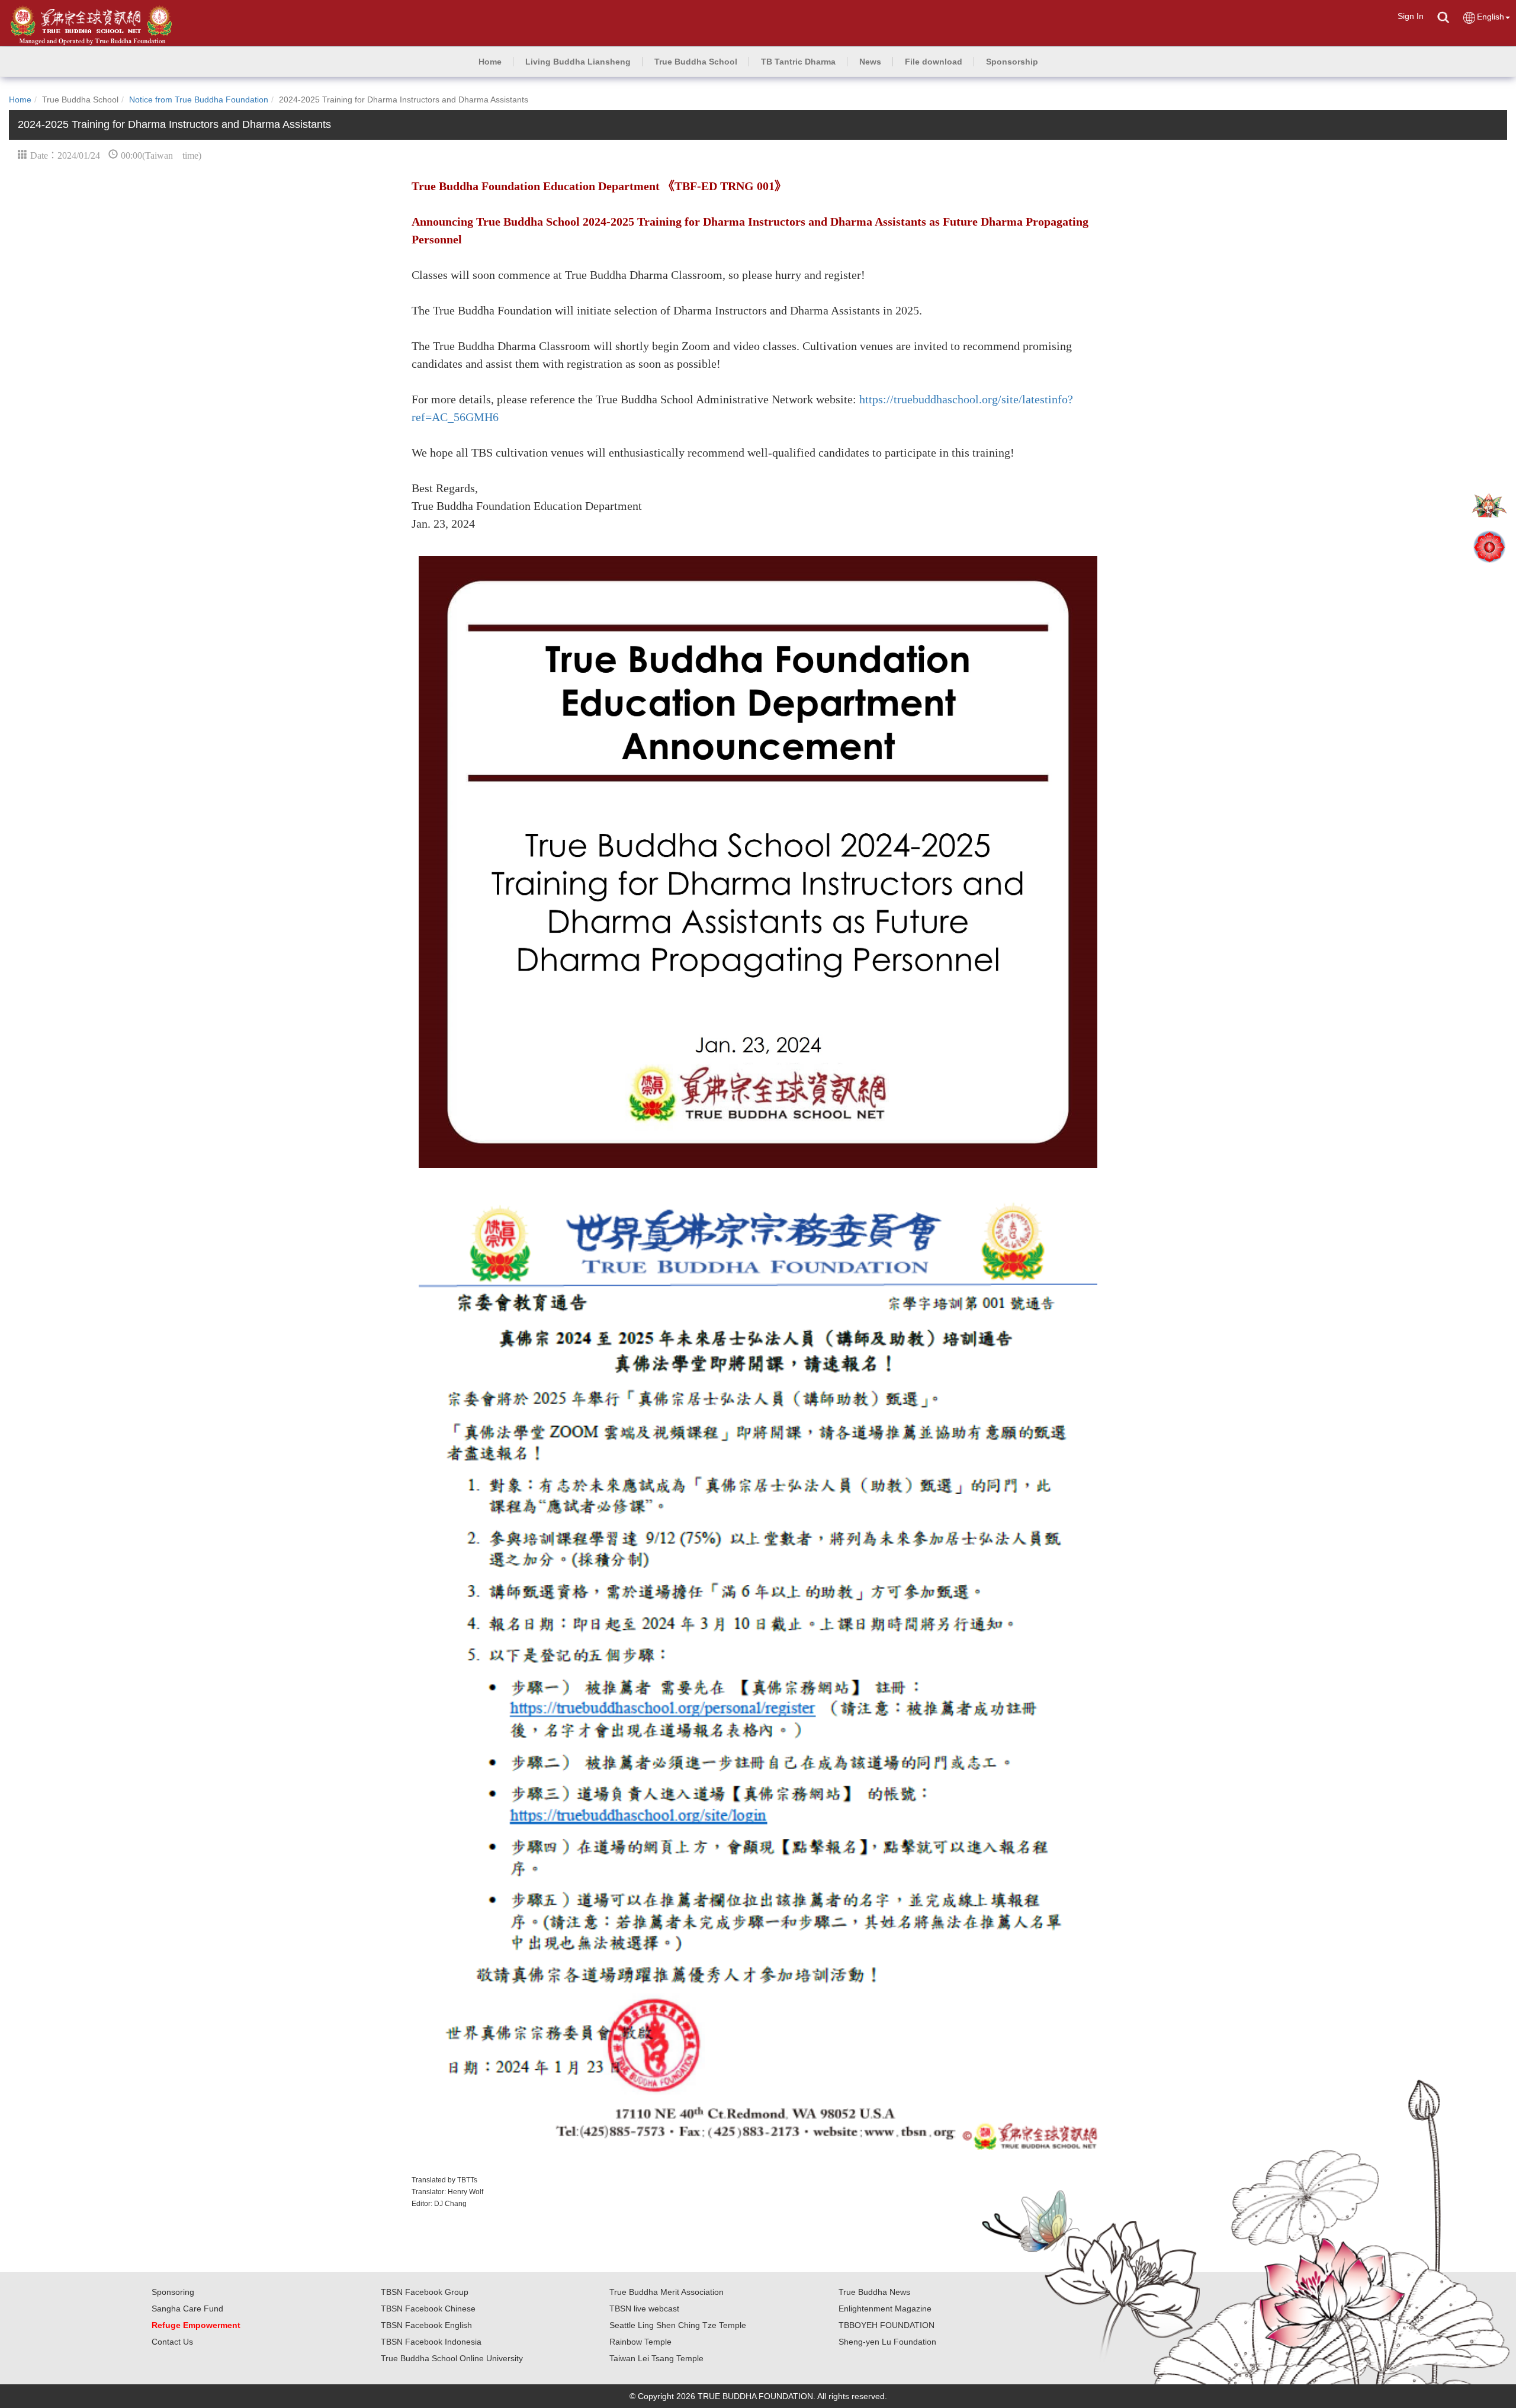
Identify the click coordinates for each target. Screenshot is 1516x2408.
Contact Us (172, 2342)
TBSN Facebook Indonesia (431, 2342)
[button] (578, 62)
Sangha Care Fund (187, 2309)
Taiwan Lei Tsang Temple (656, 2358)
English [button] (1491, 17)
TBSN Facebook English (426, 2325)
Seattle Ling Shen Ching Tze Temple (678, 2325)
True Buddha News (874, 2292)
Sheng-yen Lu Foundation (887, 2342)
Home (20, 99)
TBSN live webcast (644, 2309)
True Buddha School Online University (452, 2358)
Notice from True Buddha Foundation (199, 99)
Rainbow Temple (640, 2342)
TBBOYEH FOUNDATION (887, 2325)
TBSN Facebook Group (425, 2292)
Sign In (1411, 16)
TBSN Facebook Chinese (428, 2309)
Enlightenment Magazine (885, 2309)
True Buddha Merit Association (667, 2292)
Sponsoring (173, 2292)
